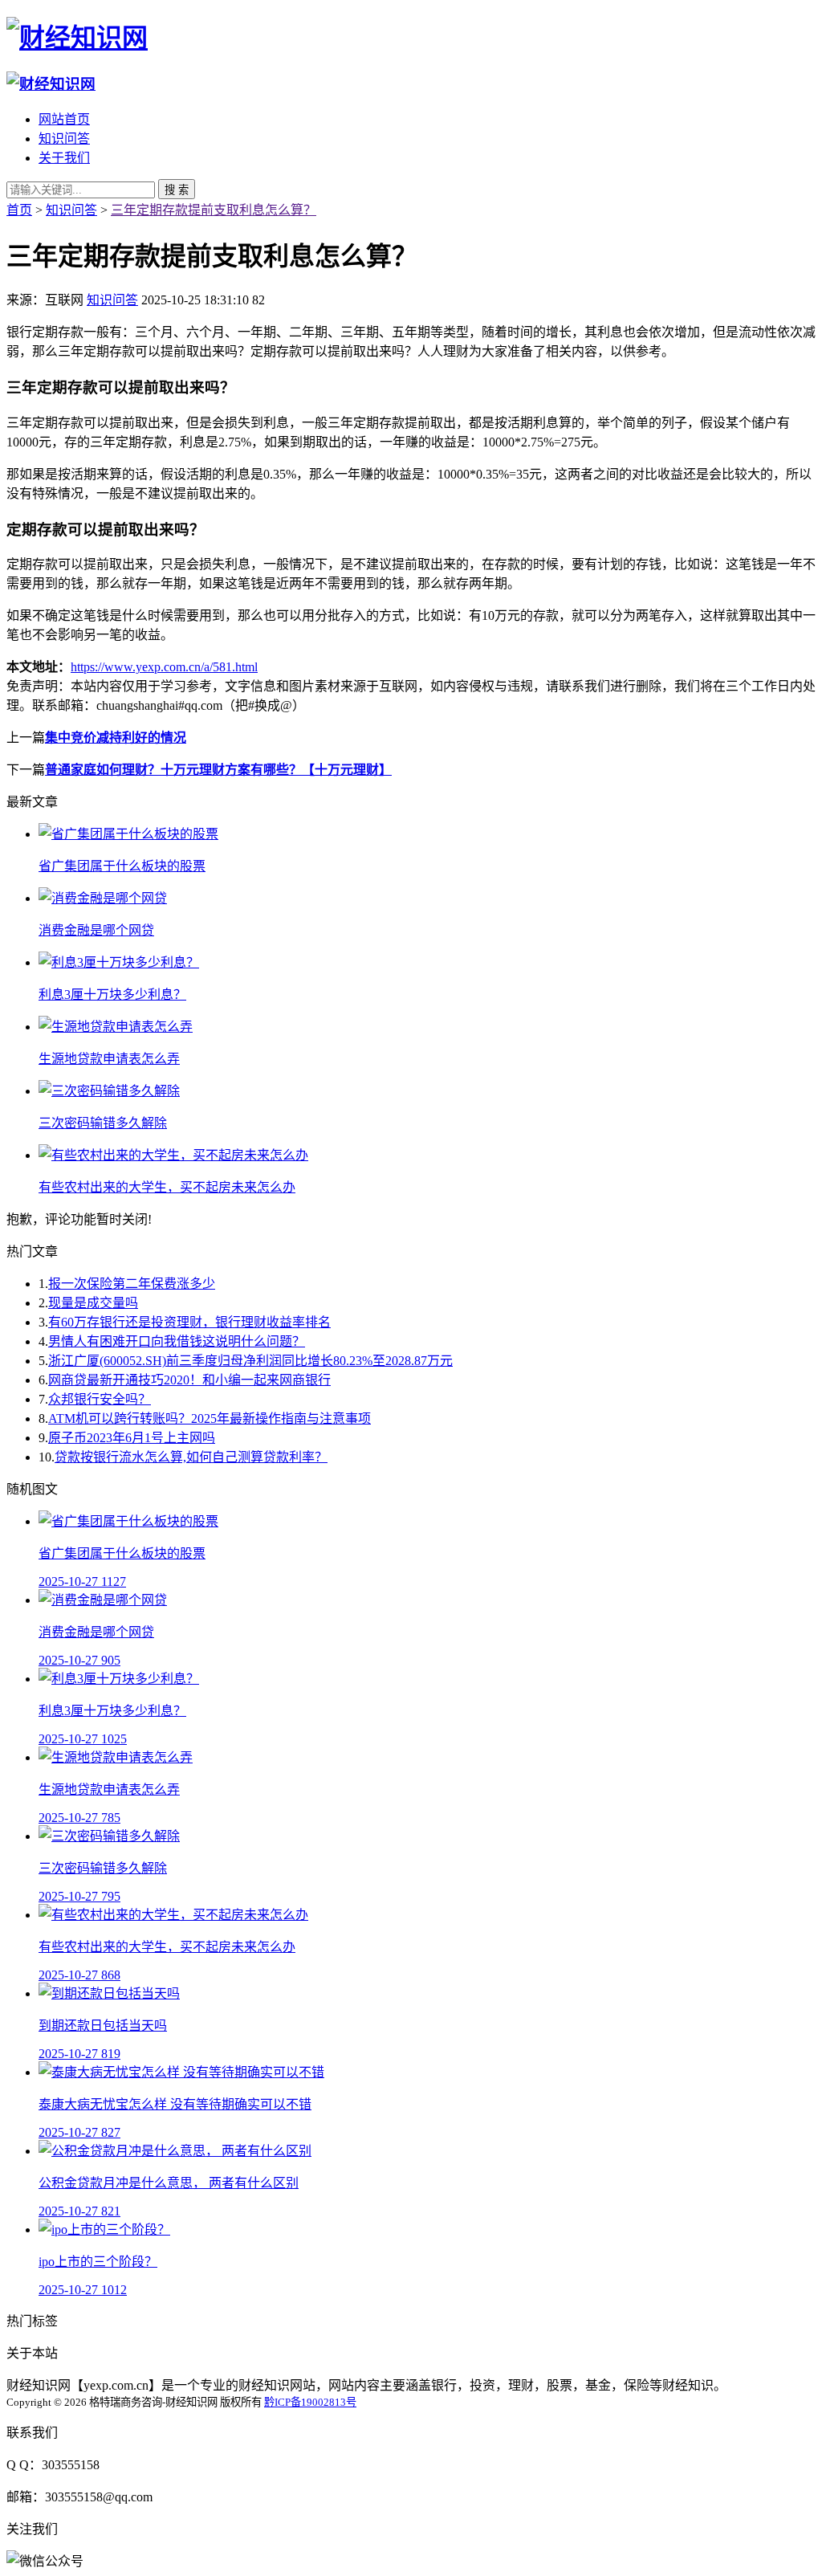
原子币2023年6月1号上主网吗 (132, 1438)
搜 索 (177, 190)
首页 (19, 210)
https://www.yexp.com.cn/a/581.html (164, 667)
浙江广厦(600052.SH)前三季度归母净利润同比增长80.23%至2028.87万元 (250, 1361)
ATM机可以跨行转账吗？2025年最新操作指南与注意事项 (210, 1418)
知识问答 (64, 139)
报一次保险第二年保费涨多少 (132, 1284)
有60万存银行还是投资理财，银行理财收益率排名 (189, 1322)
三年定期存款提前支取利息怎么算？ (214, 210)
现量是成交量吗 (93, 1303)
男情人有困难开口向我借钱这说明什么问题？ (177, 1341)
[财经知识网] (77, 38)
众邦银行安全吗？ (100, 1399)
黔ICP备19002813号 (310, 2402)
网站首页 (64, 119)
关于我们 (64, 158)
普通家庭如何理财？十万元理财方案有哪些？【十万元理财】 (218, 770)
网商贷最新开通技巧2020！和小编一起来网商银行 (189, 1380)
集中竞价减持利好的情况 (116, 738)
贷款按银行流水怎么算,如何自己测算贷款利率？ (191, 1457)
